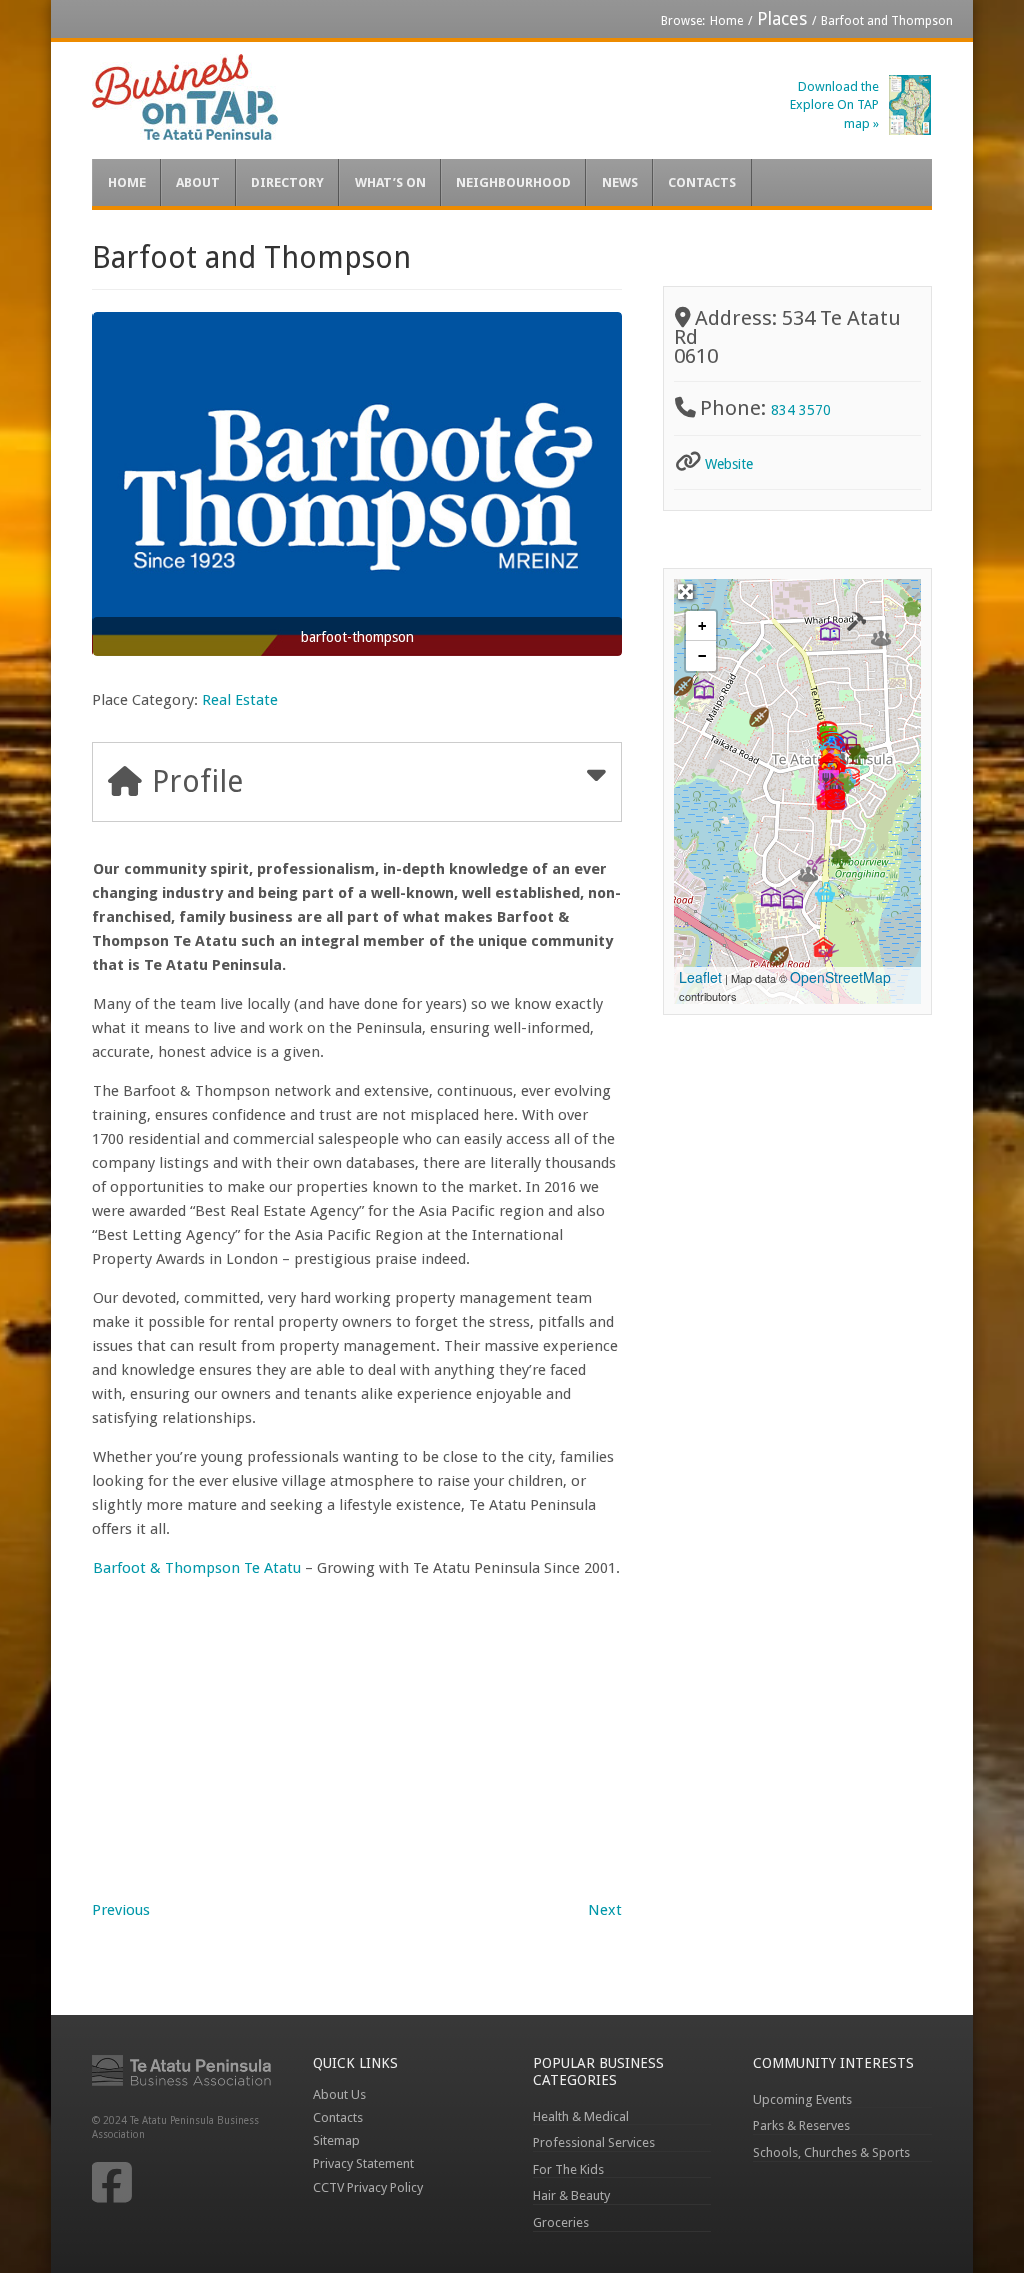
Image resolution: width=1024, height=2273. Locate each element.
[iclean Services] (856, 621)
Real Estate (240, 700)
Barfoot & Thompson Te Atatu (197, 1568)
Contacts (702, 182)
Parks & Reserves (801, 2125)
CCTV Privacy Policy (368, 2187)
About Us (339, 2094)
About (198, 182)
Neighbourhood (513, 182)
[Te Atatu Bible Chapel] (881, 638)
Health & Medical (581, 2116)
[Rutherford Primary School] (793, 899)
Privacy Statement (363, 2163)
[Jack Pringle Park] (859, 755)
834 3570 (801, 410)
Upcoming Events (802, 2099)
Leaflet (700, 977)
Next (605, 1910)
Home (726, 21)
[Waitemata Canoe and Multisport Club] (683, 686)
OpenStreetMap (840, 977)
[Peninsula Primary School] (830, 631)
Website (729, 464)
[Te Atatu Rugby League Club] (779, 956)
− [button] (702, 656)
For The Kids (568, 2169)
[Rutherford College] (771, 897)
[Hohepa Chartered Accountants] (913, 607)
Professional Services (594, 2142)
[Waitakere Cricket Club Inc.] (759, 717)
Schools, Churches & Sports (831, 2152)
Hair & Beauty (571, 2195)
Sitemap (336, 2140)
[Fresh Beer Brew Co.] (825, 892)
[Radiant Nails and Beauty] (829, 954)
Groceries (561, 2222)
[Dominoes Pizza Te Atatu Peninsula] (835, 800)
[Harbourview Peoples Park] (841, 859)
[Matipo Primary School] (704, 689)
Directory (287, 182)
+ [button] (702, 626)
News (620, 182)
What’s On (390, 182)
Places (782, 19)
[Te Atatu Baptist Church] (808, 874)
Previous (121, 1910)
